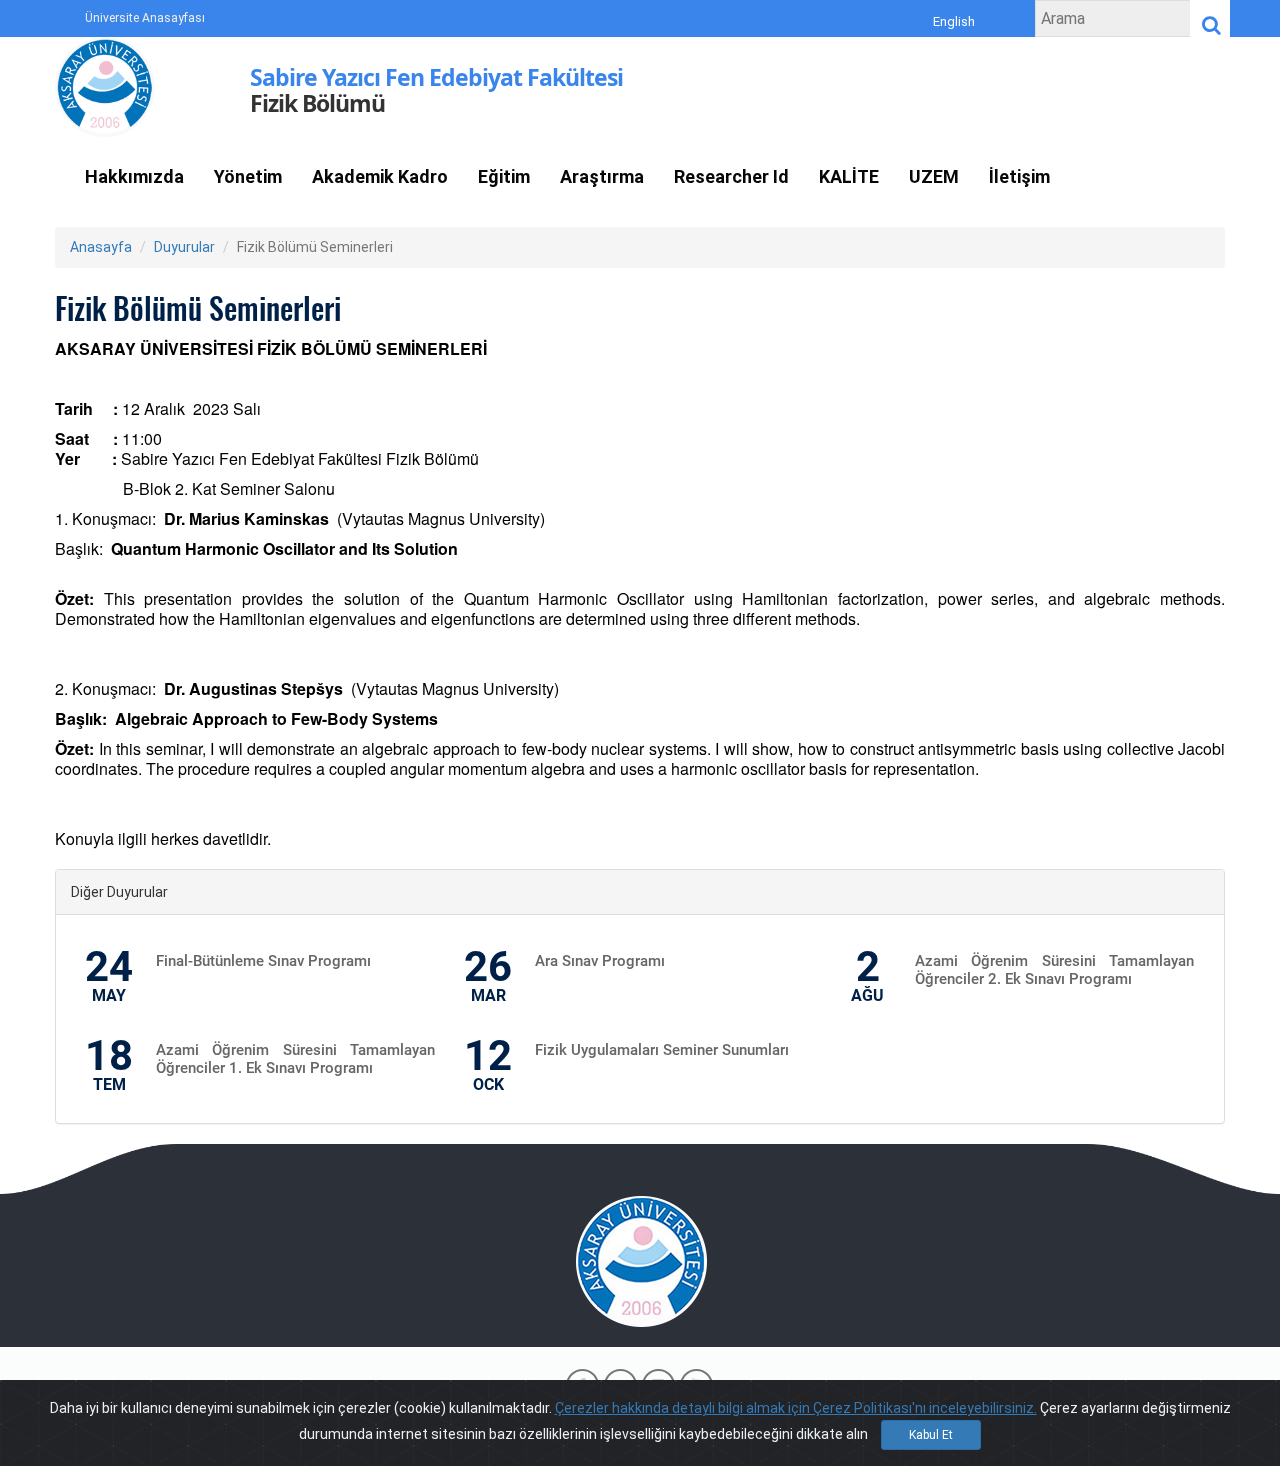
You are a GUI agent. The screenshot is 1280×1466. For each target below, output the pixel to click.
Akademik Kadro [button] (380, 176)
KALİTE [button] (849, 176)
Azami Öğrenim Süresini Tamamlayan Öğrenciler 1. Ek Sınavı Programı (295, 1059)
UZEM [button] (934, 176)
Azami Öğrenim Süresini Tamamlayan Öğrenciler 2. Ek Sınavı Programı (1054, 970)
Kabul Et (931, 1435)
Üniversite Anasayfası (145, 18)
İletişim (1019, 176)
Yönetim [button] (248, 176)
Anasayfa (101, 247)
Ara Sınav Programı (600, 961)
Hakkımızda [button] (134, 176)
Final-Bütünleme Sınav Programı (263, 961)
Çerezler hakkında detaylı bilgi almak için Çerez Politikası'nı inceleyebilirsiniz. (796, 1408)
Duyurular (184, 247)
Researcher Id (731, 176)
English (954, 22)
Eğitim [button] (504, 176)
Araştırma (602, 176)
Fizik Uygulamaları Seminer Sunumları (662, 1050)
